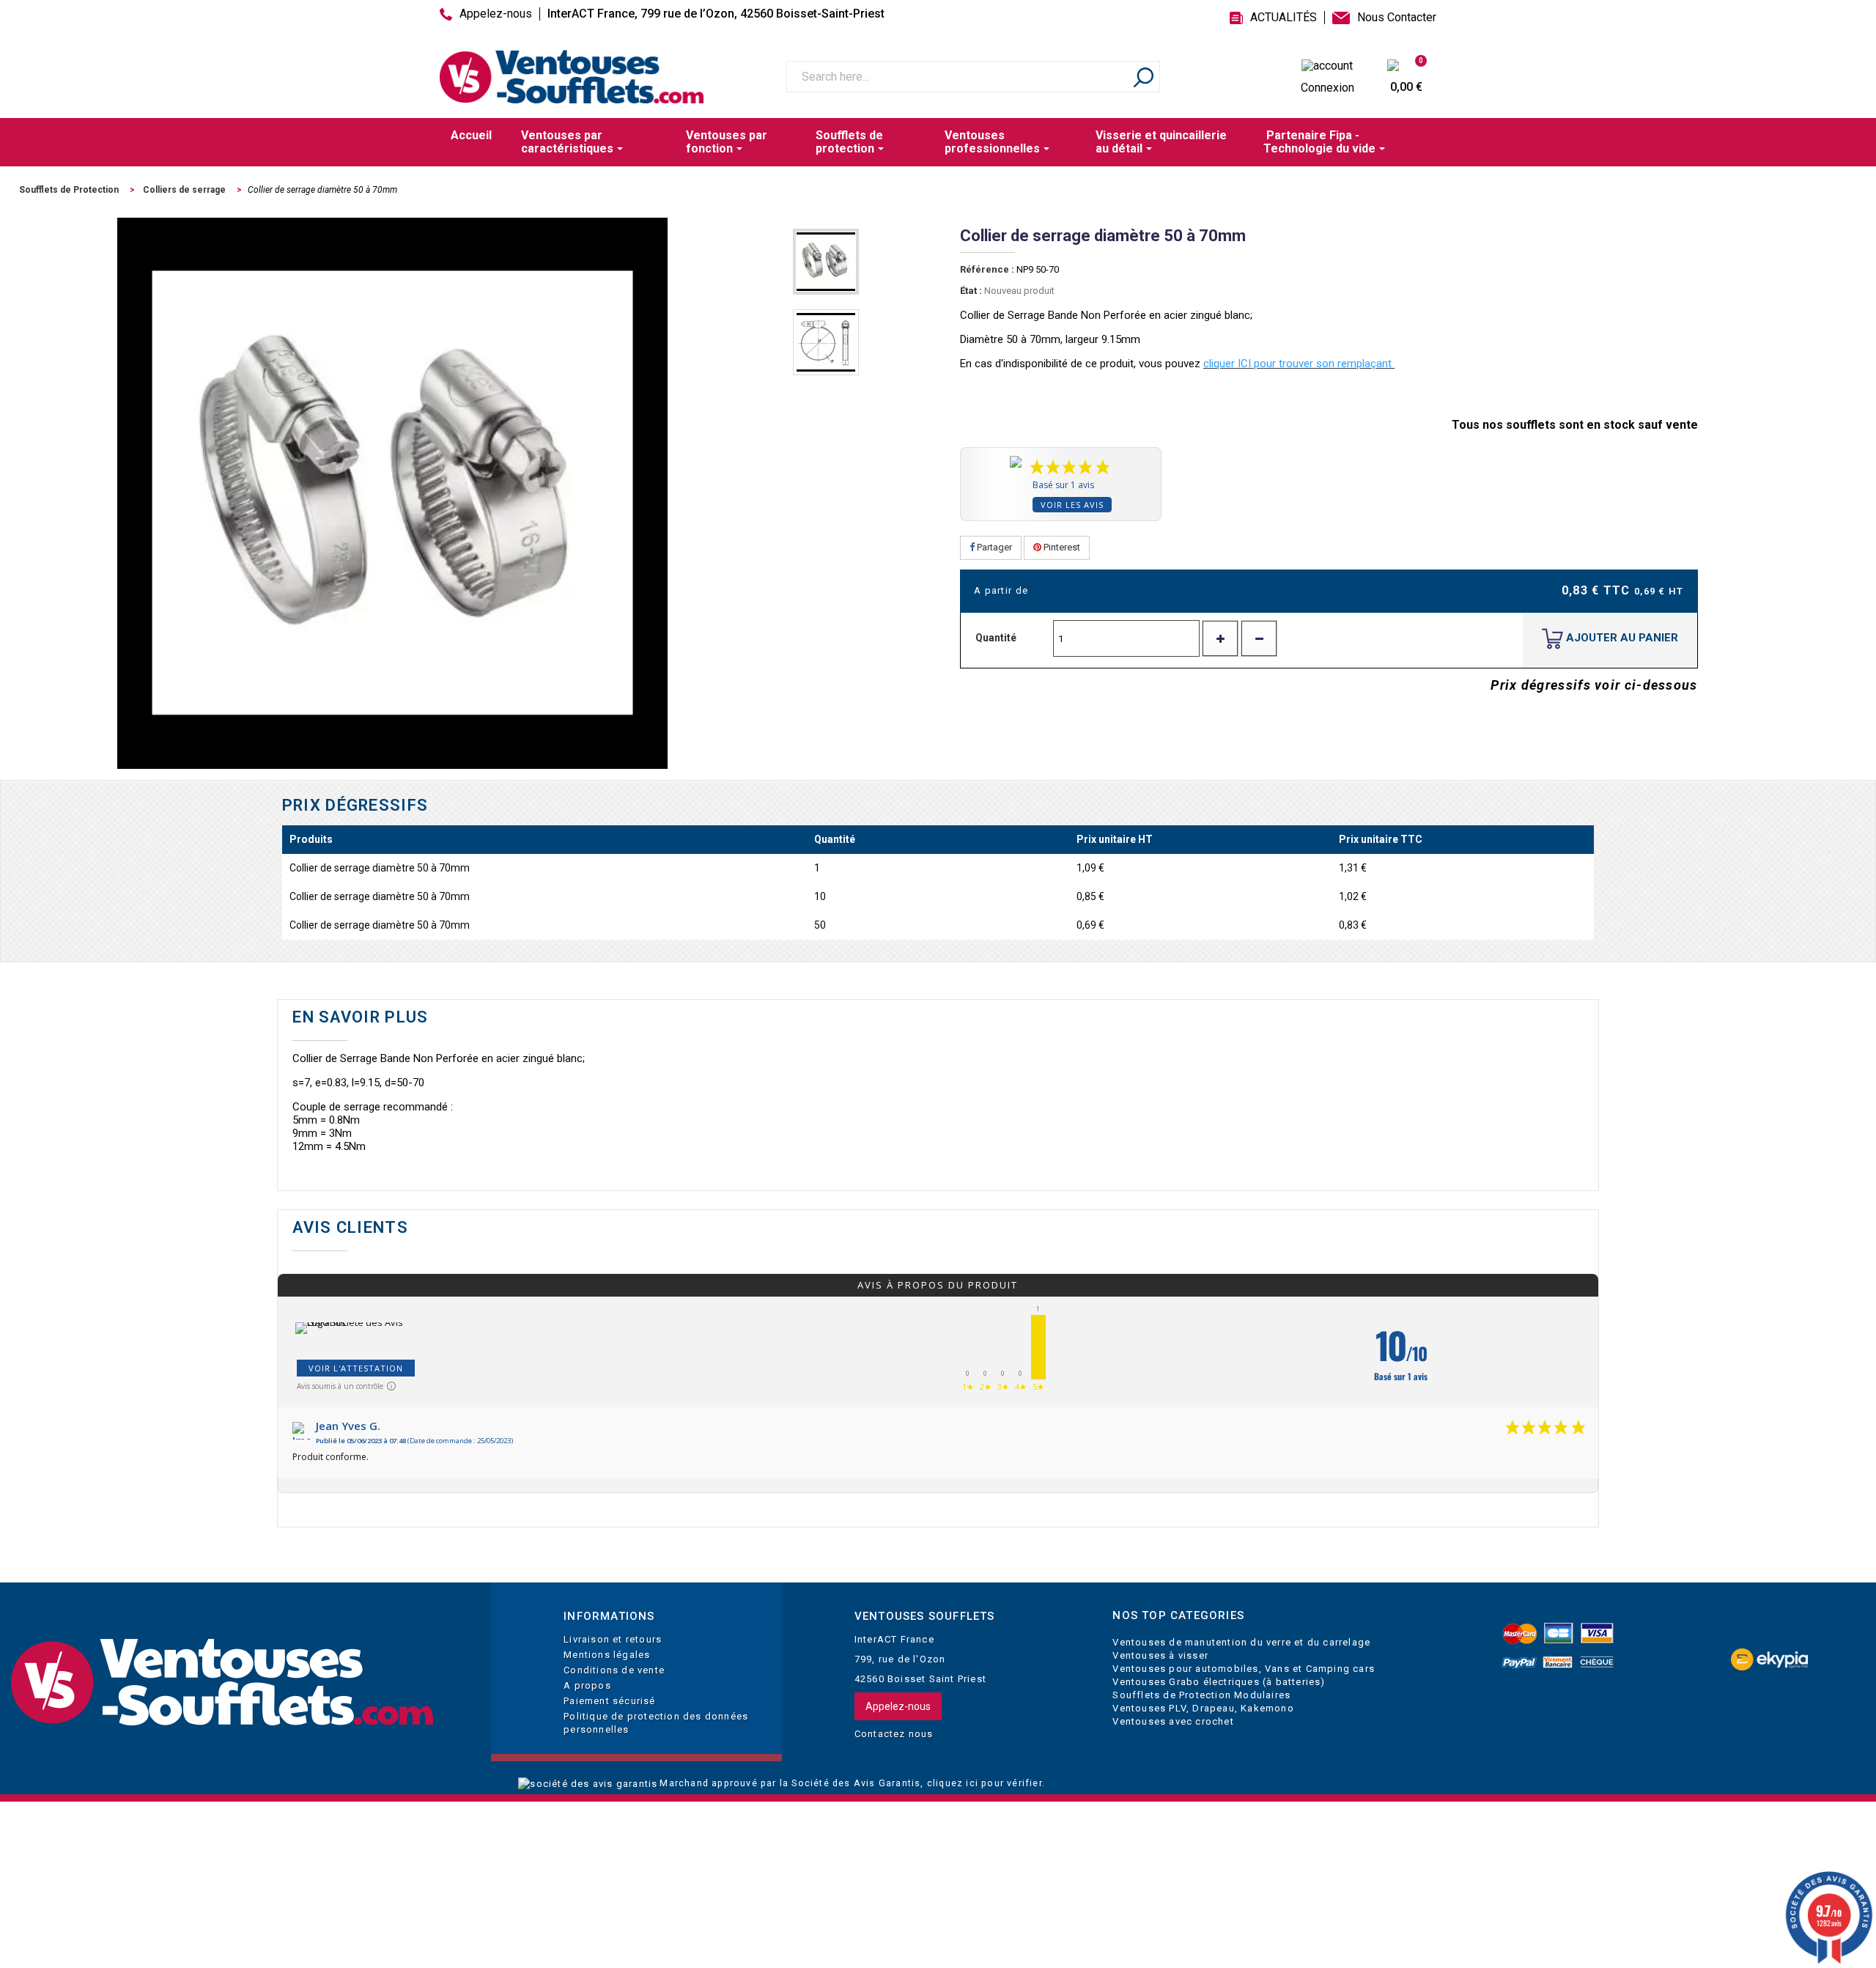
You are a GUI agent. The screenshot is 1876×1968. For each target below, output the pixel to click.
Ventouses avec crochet (1173, 1721)
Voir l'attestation (356, 1368)
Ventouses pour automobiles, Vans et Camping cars (1244, 1669)
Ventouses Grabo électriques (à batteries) (1219, 1682)
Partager (993, 547)
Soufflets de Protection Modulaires (1201, 1695)
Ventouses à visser (1160, 1655)
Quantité (996, 638)
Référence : (987, 269)
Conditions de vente (614, 1670)
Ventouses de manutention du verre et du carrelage (1241, 1642)
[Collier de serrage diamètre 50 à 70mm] (826, 262)
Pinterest (1061, 547)
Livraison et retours (613, 1639)
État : (971, 291)
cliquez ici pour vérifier (985, 1783)
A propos (587, 1685)
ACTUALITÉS (1284, 18)
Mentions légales (607, 1655)
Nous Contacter (1397, 18)
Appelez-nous (496, 14)
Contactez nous (894, 1734)
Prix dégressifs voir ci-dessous (1594, 685)
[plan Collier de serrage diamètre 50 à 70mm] (826, 342)
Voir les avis (1072, 505)
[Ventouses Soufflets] (234, 1683)
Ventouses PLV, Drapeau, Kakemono (1203, 1708)
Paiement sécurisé (609, 1701)
